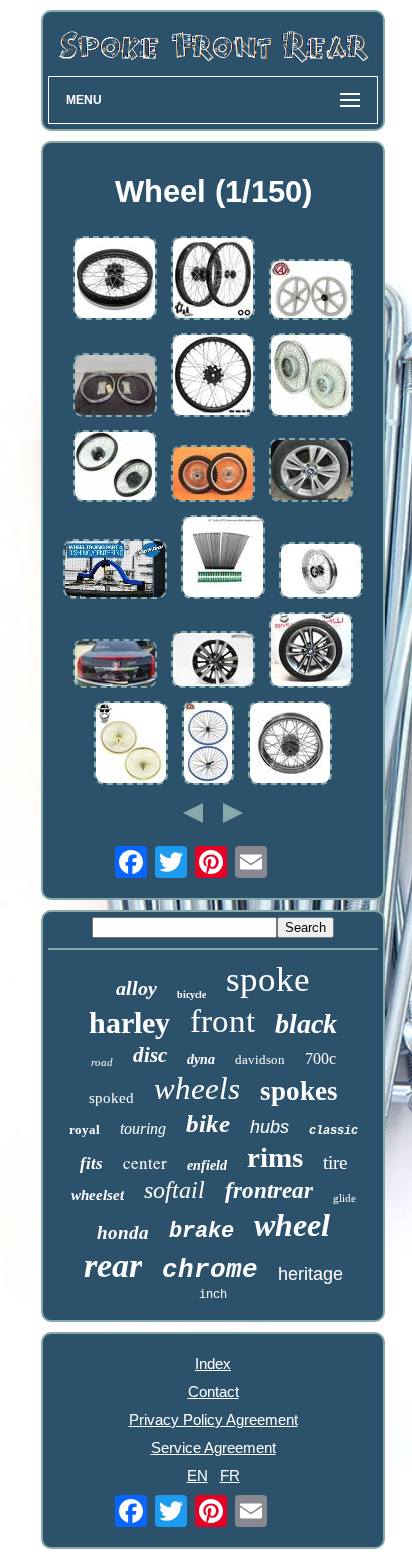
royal (84, 1129)
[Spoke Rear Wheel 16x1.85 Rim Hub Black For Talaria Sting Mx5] (115, 279)
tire (335, 1162)
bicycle (191, 994)
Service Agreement (213, 1447)
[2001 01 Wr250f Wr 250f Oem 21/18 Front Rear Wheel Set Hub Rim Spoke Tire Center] (213, 475)
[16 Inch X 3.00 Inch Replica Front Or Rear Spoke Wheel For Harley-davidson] (321, 572)
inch (213, 1295)
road (102, 1062)
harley (129, 1022)
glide (344, 1198)
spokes (299, 1091)
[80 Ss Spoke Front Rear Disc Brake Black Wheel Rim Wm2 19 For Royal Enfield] (115, 467)
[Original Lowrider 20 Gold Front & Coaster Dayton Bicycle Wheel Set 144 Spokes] (131, 744)
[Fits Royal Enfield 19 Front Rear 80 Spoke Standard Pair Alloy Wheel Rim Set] (311, 376)
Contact (213, 1391)
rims (275, 1157)
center (145, 1162)
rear (113, 1265)
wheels (197, 1088)
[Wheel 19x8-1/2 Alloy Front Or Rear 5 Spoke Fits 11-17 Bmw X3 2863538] (311, 471)
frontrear (269, 1190)
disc (150, 1055)
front (222, 1021)
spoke (268, 979)
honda (123, 1232)
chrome (210, 1270)
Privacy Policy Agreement (213, 1419)
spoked (111, 1098)
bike (208, 1123)
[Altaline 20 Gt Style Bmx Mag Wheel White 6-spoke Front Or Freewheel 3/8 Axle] (311, 291)
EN (197, 1475)
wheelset (97, 1195)
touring (143, 1128)
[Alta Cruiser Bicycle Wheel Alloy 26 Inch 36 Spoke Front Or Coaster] (208, 744)
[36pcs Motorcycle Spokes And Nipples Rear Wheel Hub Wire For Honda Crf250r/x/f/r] (223, 558)
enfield (207, 1165)
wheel (292, 1225)
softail (174, 1190)
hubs (269, 1127)
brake (201, 1231)
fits (91, 1163)
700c (320, 1058)
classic (333, 1131)
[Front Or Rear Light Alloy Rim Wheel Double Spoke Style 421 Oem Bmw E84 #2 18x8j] (311, 651)
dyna (201, 1059)
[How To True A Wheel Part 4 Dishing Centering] (115, 570)
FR (230, 1475)
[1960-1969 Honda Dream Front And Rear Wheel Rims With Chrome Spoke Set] (115, 386)
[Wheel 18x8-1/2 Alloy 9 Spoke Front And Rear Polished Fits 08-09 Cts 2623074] (115, 665)
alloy (136, 988)
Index (213, 1363)
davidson (260, 1059)
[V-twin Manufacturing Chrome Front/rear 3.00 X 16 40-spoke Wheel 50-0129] (290, 744)
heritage (310, 1274)
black (306, 1023)
